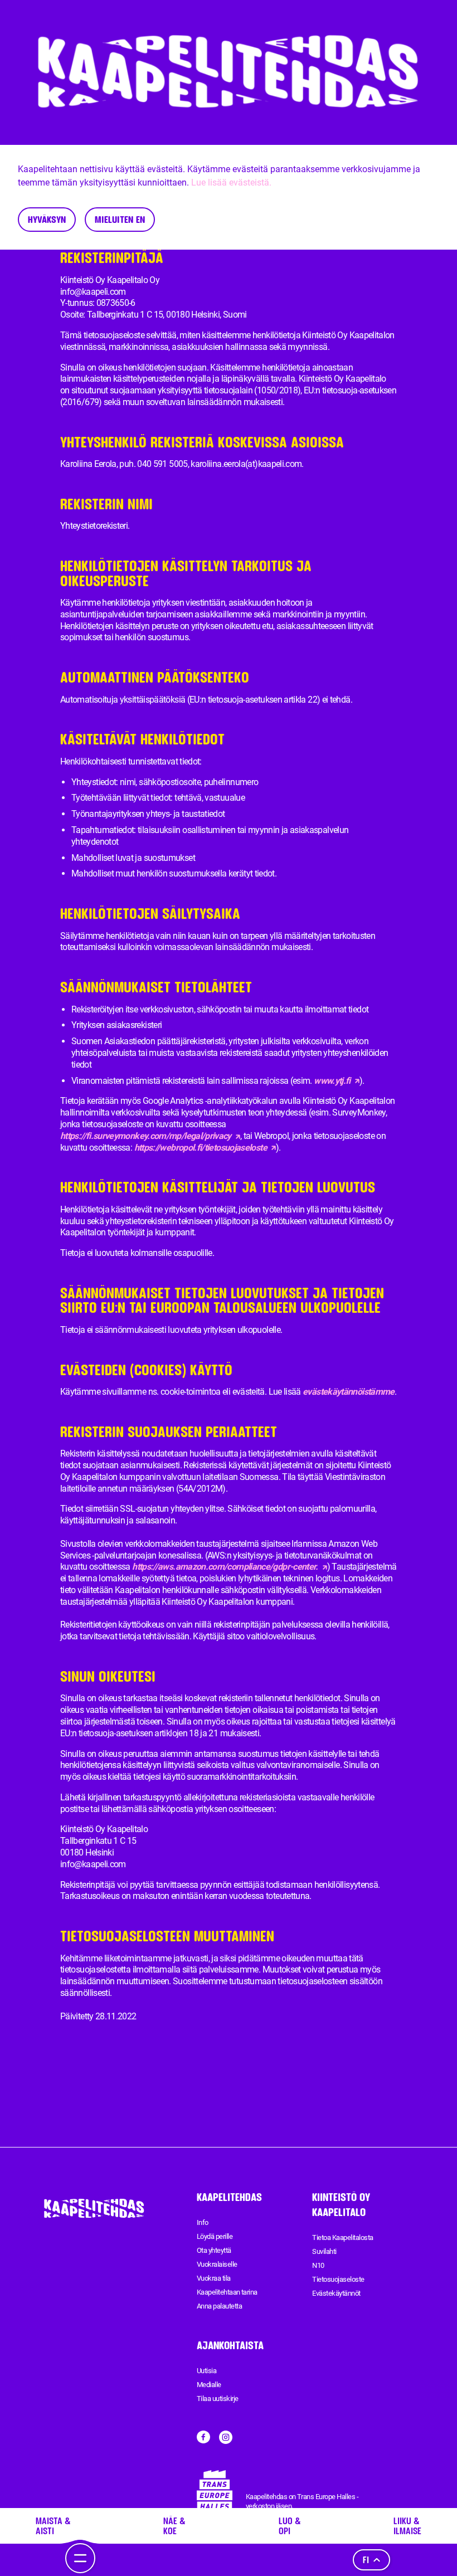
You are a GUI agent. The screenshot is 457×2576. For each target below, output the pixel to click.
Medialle (209, 2385)
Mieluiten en (120, 219)
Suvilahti (324, 2251)
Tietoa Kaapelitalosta (342, 2237)
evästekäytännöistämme (349, 1392)
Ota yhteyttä (214, 2250)
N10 (318, 2265)
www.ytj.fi (332, 1081)
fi (366, 2560)
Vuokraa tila (214, 2278)
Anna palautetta (219, 2306)
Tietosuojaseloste (338, 2279)
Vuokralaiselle (217, 2264)
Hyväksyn (47, 219)
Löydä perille (215, 2236)
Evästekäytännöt (336, 2293)
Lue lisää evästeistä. (231, 182)
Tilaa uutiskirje (218, 2399)
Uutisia (206, 2371)
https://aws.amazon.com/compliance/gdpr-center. (225, 1567)
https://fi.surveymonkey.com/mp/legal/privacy (146, 1136)
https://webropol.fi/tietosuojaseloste (201, 1148)
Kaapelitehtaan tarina (227, 2292)
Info (203, 2222)
